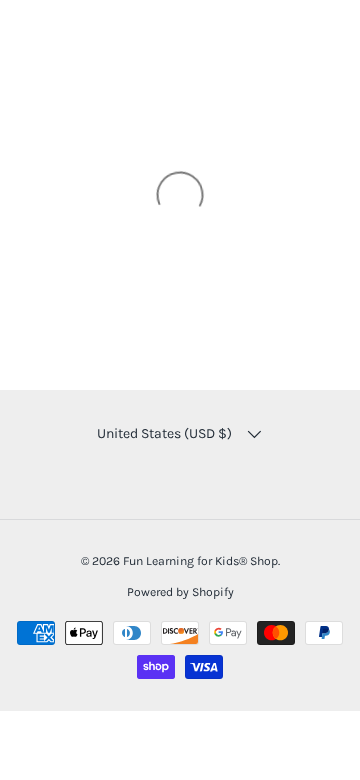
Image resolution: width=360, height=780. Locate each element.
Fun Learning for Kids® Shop (200, 561)
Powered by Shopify (180, 592)
